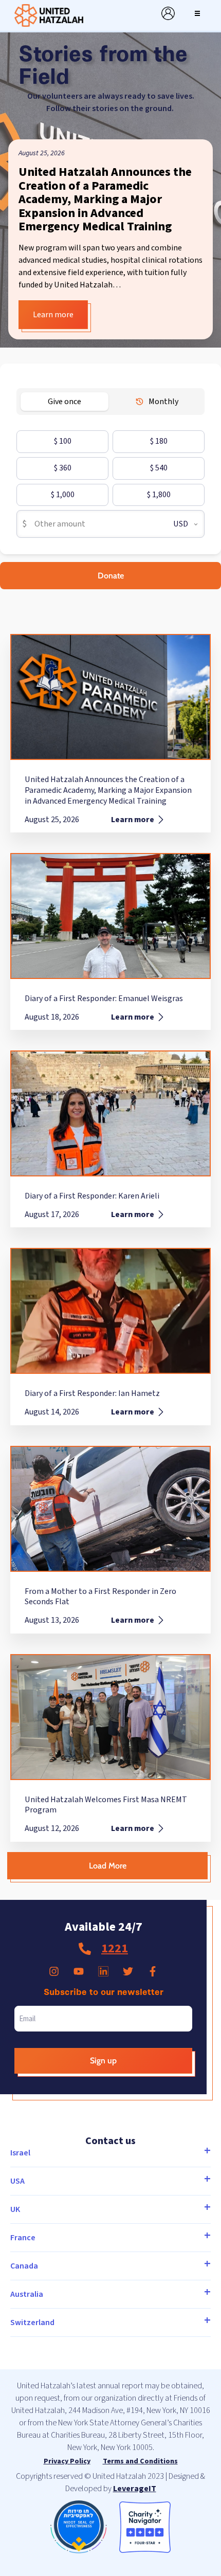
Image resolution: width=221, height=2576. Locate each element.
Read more (41, 315)
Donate (111, 576)
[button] (197, 13)
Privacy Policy (67, 2461)
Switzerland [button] (32, 2323)
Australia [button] (27, 2294)
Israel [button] (20, 2153)
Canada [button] (24, 2266)
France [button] (23, 2238)
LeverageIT (135, 2489)
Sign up (103, 2061)
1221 (115, 1948)
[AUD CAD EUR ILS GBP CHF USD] (181, 524)
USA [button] (17, 2181)
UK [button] (15, 2209)
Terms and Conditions (140, 2461)
